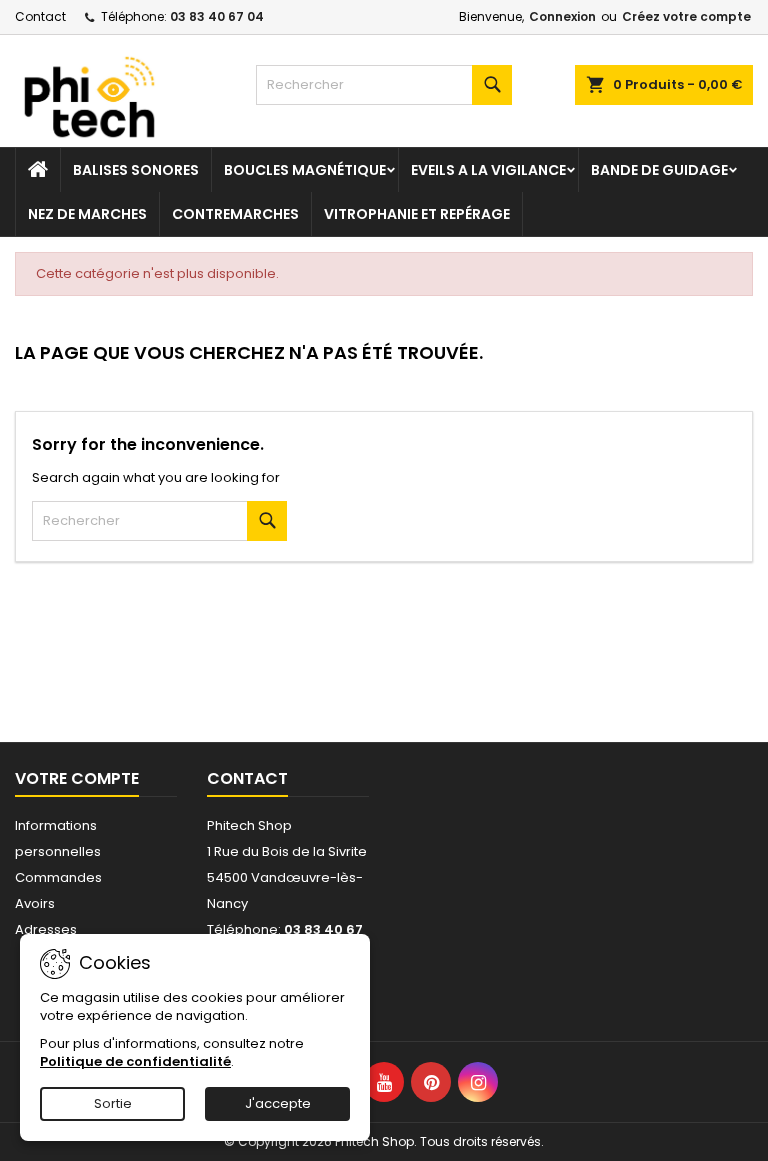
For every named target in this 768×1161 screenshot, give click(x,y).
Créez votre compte (686, 16)
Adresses (46, 929)
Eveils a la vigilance (488, 170)
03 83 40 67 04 (217, 16)
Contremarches (235, 214)
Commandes (58, 877)
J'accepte (278, 1103)
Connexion (562, 16)
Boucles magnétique (305, 170)
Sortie (113, 1103)
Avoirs (35, 903)
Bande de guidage (659, 170)
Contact (40, 16)
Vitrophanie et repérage (417, 214)
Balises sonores (136, 170)
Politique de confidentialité (135, 1061)
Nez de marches (87, 214)
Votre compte (77, 778)
